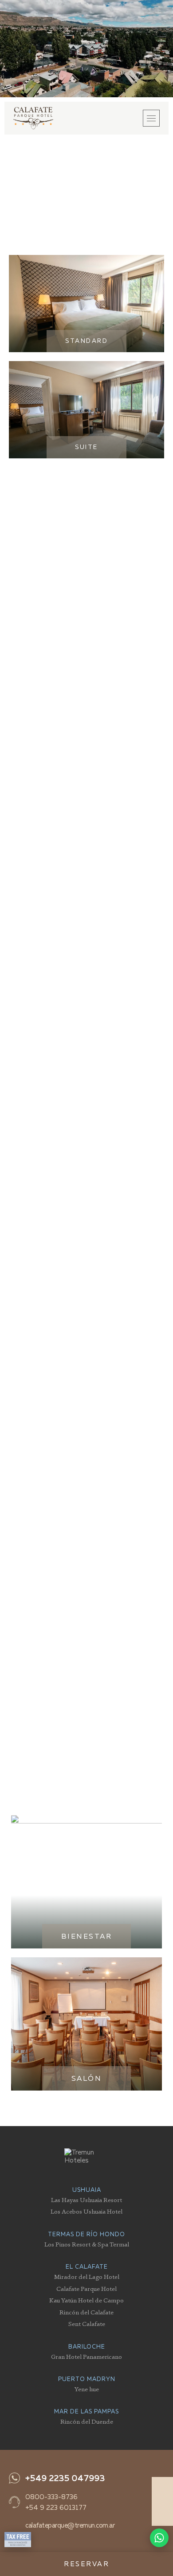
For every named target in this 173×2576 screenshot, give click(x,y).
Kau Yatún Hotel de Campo (86, 2300)
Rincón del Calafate (86, 2312)
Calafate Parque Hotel (86, 2288)
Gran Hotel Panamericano (86, 2356)
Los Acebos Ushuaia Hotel (86, 2211)
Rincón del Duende (87, 2421)
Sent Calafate (87, 2324)
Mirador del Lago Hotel (87, 2276)
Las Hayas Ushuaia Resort (86, 2200)
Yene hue (87, 2389)
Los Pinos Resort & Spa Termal (87, 2244)
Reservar (86, 2564)
